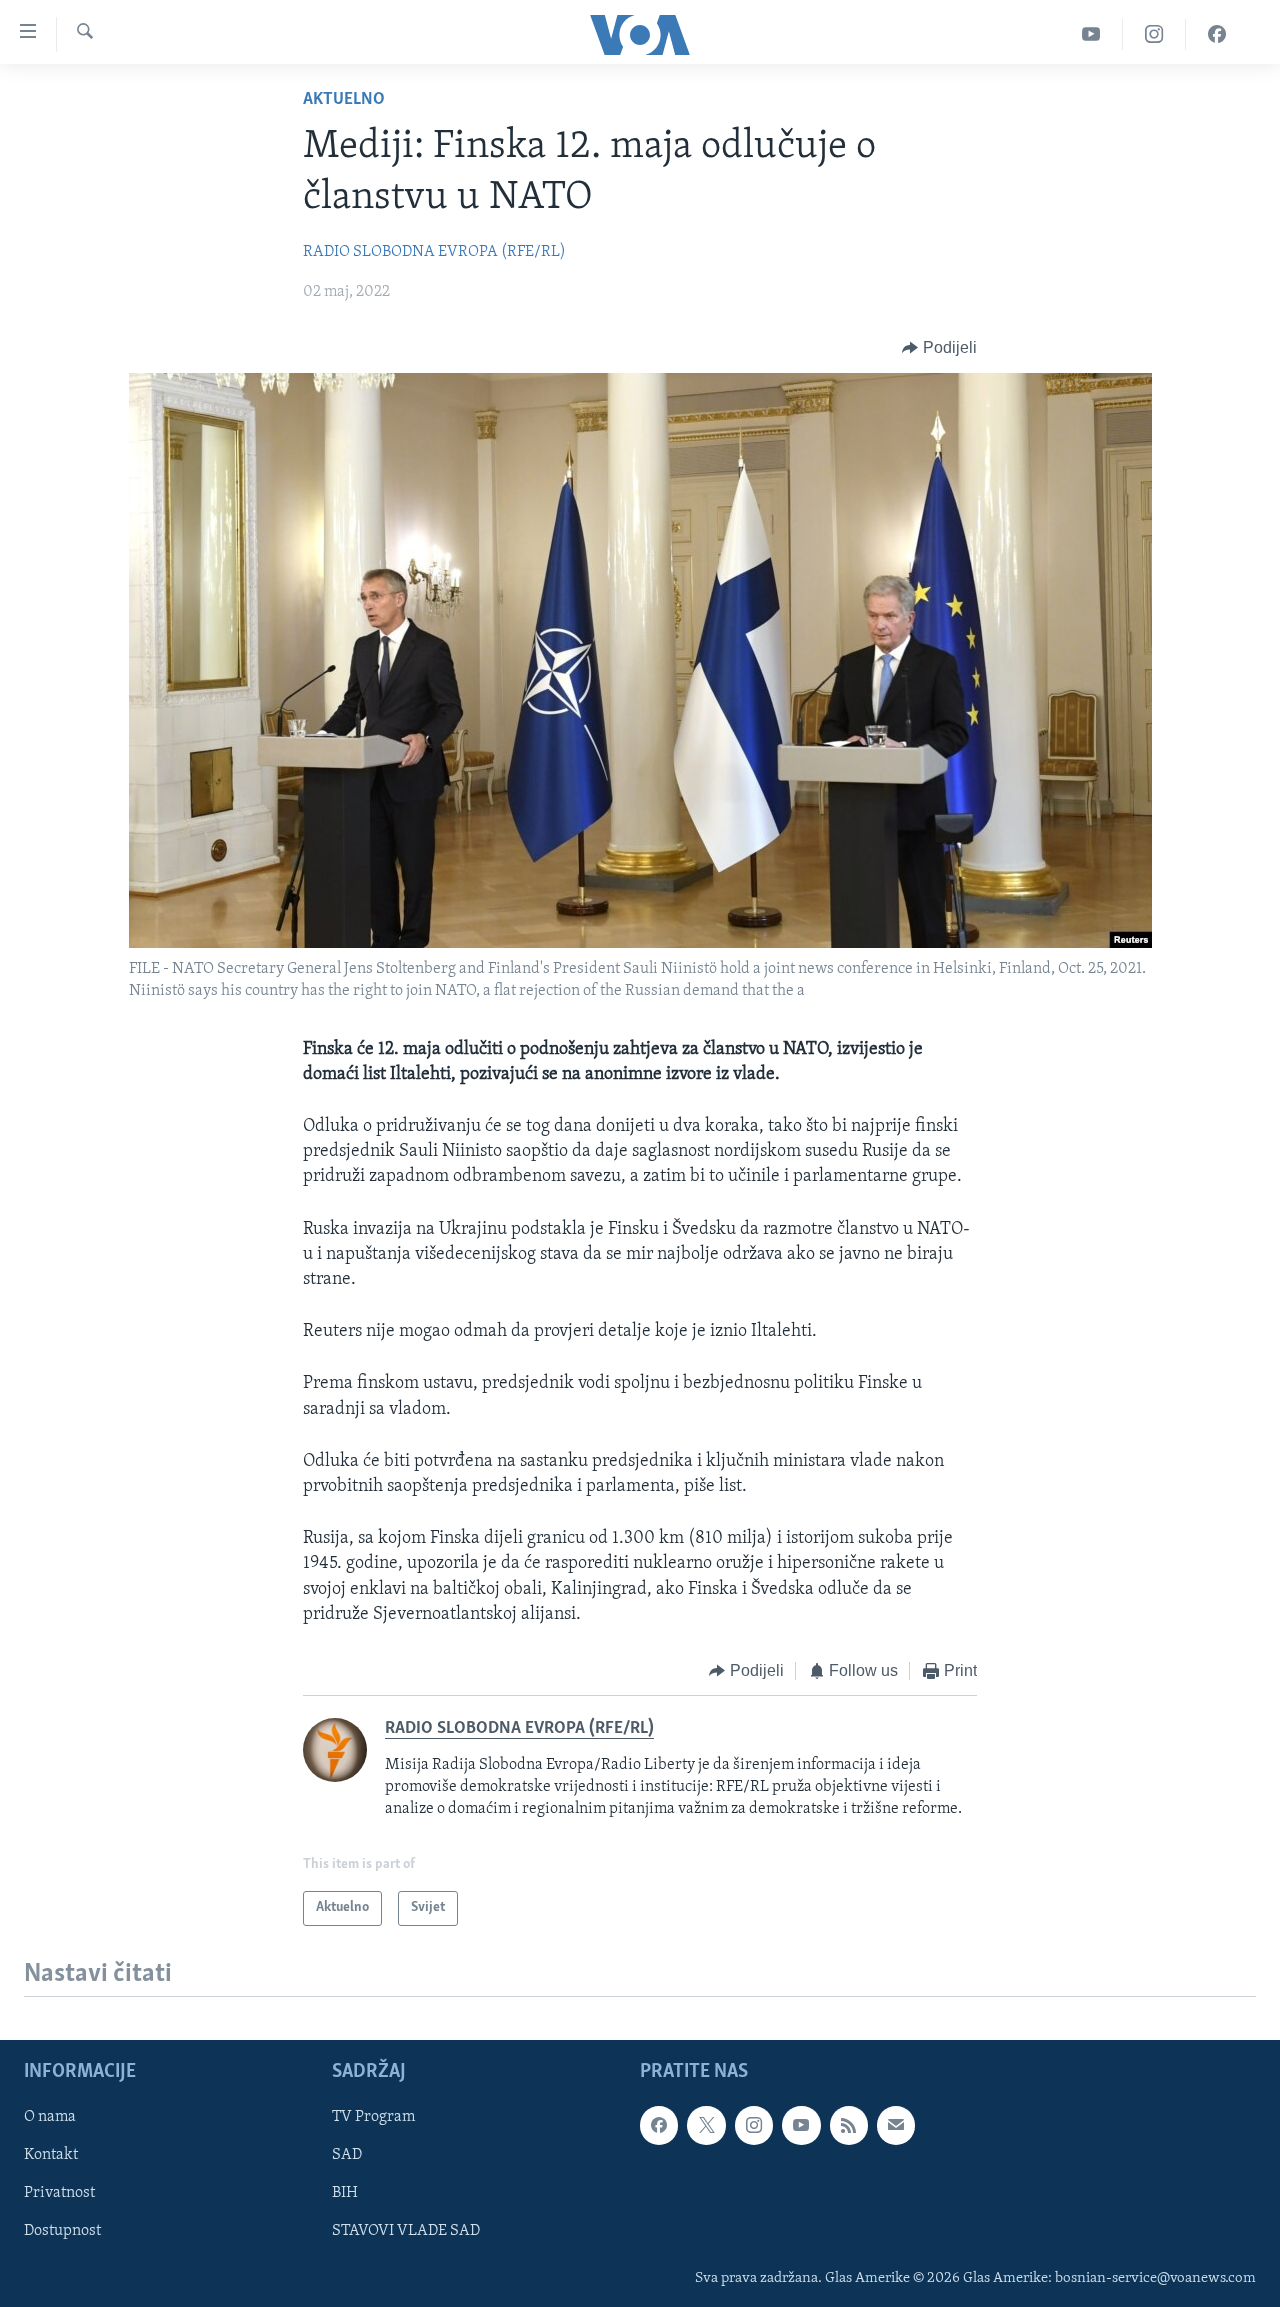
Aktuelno (344, 100)
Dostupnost (62, 2231)
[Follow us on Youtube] (801, 2125)
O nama (50, 2117)
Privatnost (59, 2193)
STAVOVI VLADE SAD (406, 2231)
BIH (345, 2193)
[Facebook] (1217, 34)
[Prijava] (896, 2125)
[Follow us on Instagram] (754, 2125)
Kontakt (51, 2155)
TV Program (373, 2117)
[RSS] (849, 2125)
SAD (347, 2155)
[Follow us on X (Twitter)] (706, 2125)
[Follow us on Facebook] (659, 2125)
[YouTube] (1091, 34)
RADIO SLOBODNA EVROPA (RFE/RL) (434, 252)
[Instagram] (1154, 34)
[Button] (939, 348)
